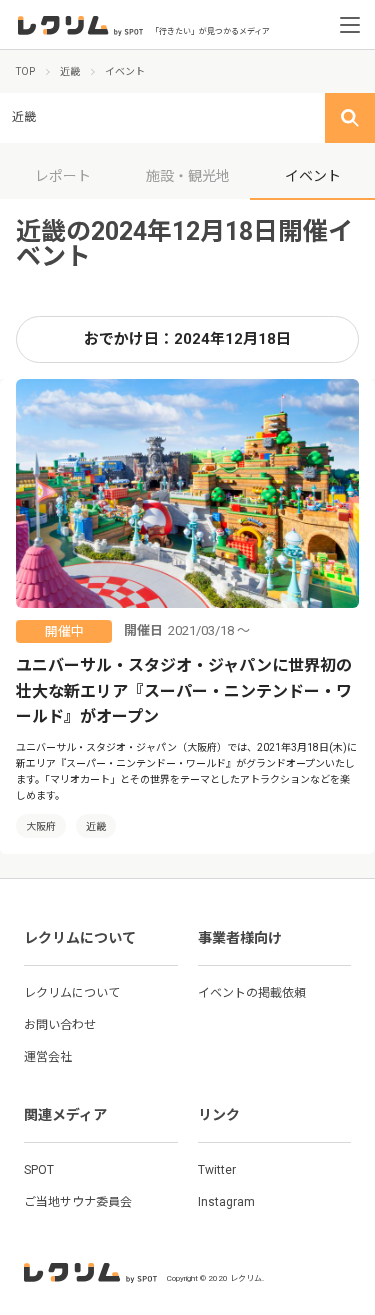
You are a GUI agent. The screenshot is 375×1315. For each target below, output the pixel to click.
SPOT (39, 1170)
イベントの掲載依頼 (252, 993)
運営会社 (48, 1057)
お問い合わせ (60, 1025)
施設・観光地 (188, 176)
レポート (63, 176)
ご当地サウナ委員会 (78, 1202)
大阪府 (41, 826)
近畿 (96, 826)
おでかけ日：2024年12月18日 (187, 339)
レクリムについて (72, 993)
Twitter (217, 1170)
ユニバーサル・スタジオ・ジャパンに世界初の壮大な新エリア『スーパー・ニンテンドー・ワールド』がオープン (184, 691)
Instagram (226, 1202)
